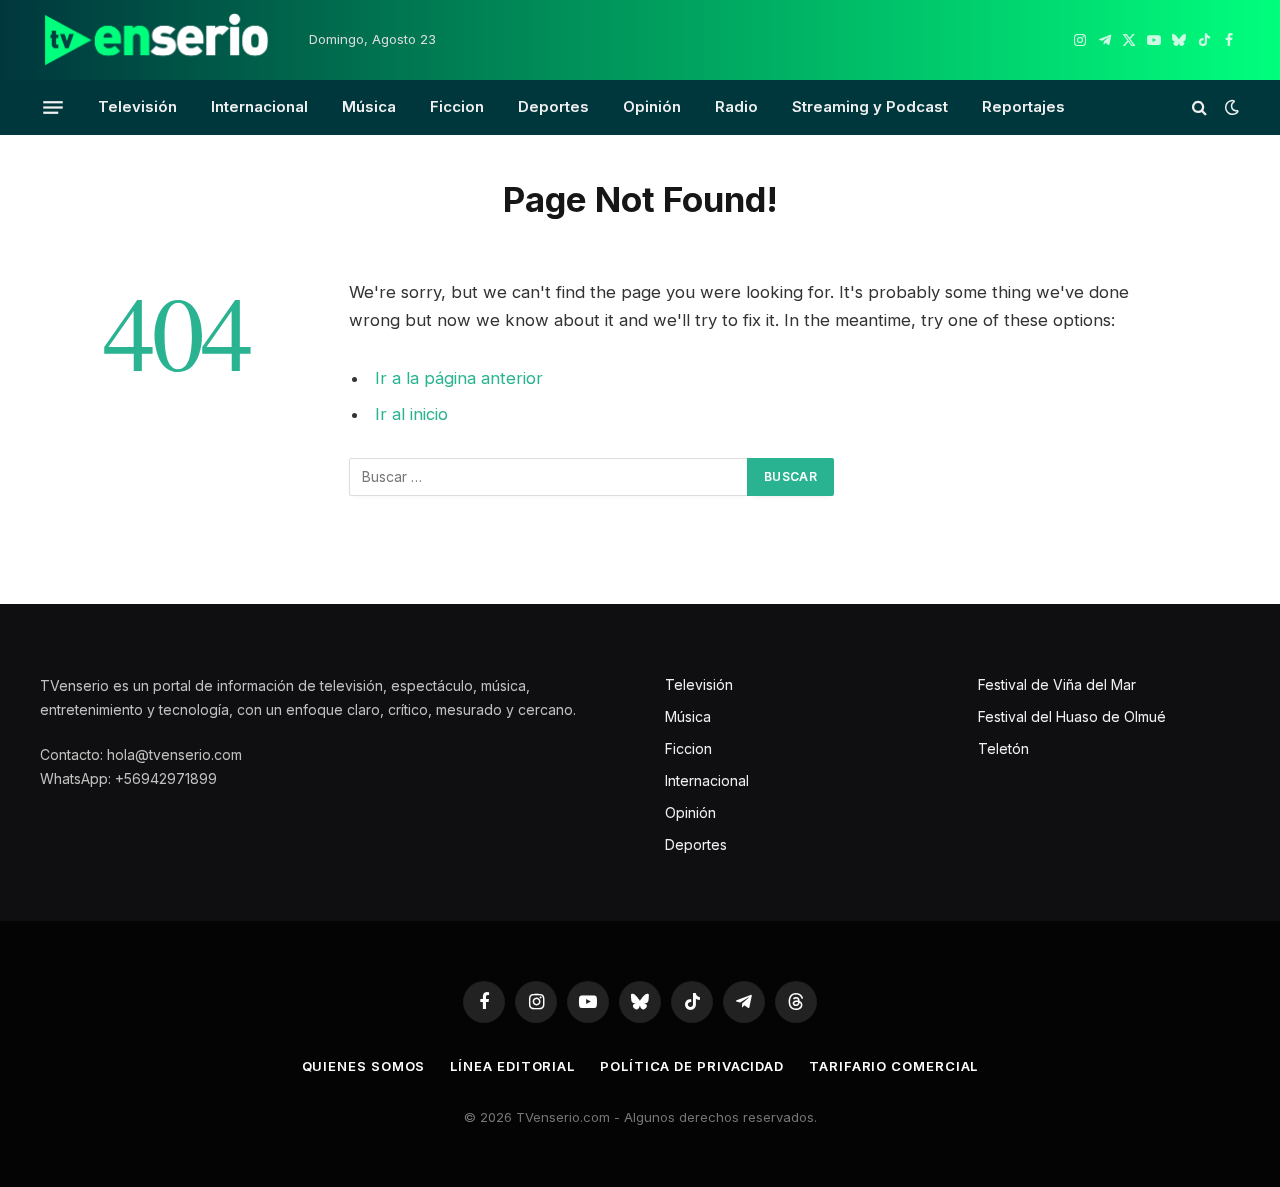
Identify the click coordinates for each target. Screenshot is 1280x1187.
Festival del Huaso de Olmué (1072, 716)
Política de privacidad (692, 1066)
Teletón (1003, 748)
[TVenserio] (157, 40)
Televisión (137, 106)
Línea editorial (512, 1066)
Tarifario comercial (893, 1066)
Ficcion (457, 106)
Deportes (553, 106)
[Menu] (53, 107)
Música (369, 106)
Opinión (652, 106)
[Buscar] (1199, 107)
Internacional (259, 106)
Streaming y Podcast (870, 106)
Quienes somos (364, 1066)
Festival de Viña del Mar (1057, 684)
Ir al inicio (411, 414)
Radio (736, 106)
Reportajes (1023, 106)
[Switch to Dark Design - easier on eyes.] (1230, 107)
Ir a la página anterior (459, 378)
